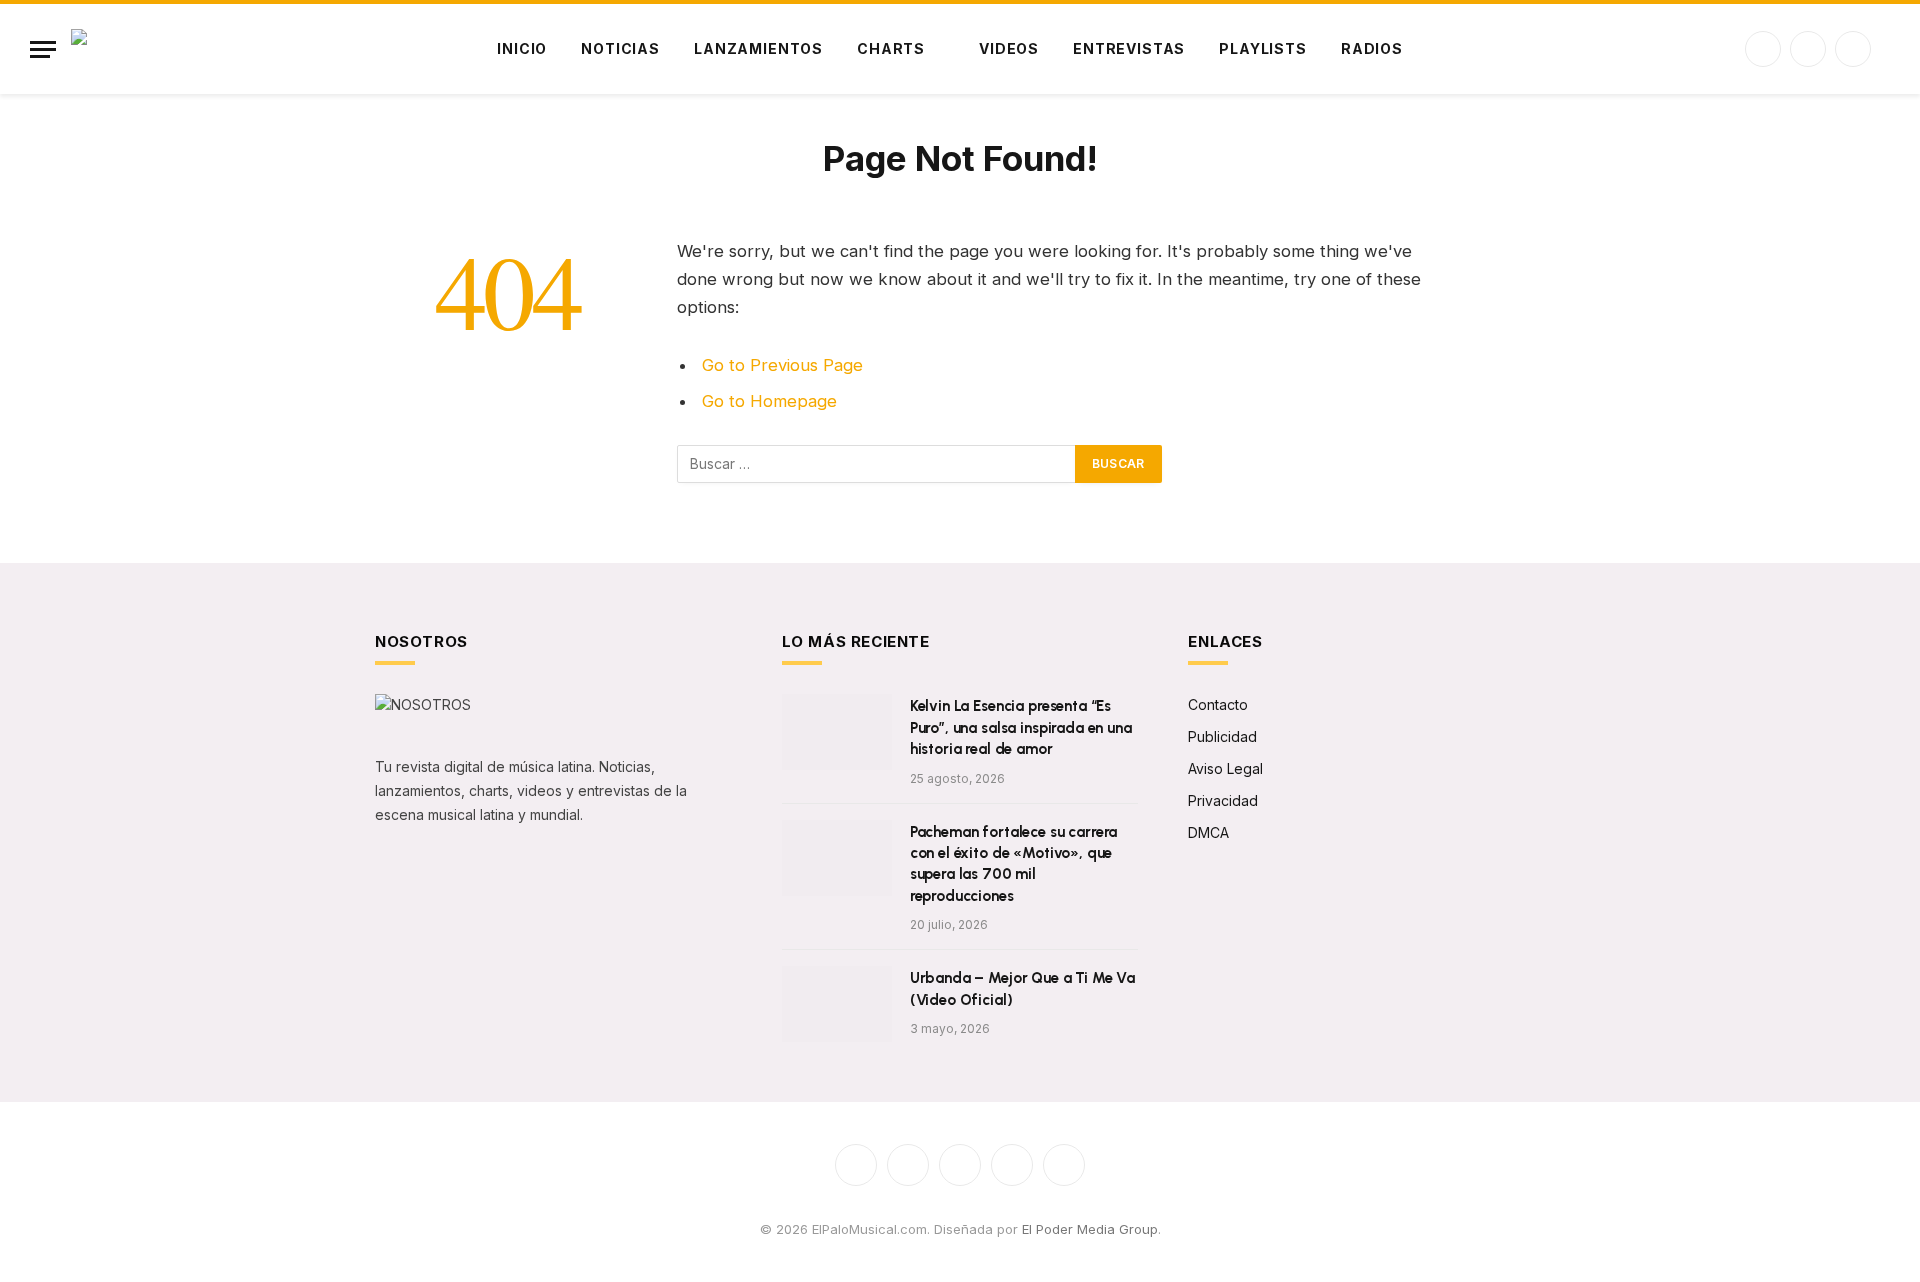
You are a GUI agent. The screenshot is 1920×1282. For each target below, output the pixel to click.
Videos (1009, 48)
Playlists (1263, 48)
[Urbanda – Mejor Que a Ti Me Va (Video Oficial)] (837, 1004)
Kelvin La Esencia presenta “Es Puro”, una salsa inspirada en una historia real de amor (1021, 727)
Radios (1372, 48)
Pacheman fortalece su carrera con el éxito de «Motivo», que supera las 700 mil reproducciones (1014, 864)
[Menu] (43, 49)
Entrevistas (1129, 48)
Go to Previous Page (782, 365)
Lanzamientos (758, 48)
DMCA (1208, 832)
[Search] (1888, 49)
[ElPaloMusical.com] (183, 49)
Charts (891, 48)
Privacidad (1223, 800)
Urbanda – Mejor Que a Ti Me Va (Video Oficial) (1023, 988)
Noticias (620, 48)
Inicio (522, 48)
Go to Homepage (769, 401)
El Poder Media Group (1090, 1229)
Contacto (1218, 704)
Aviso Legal (1225, 768)
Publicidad (1222, 736)
